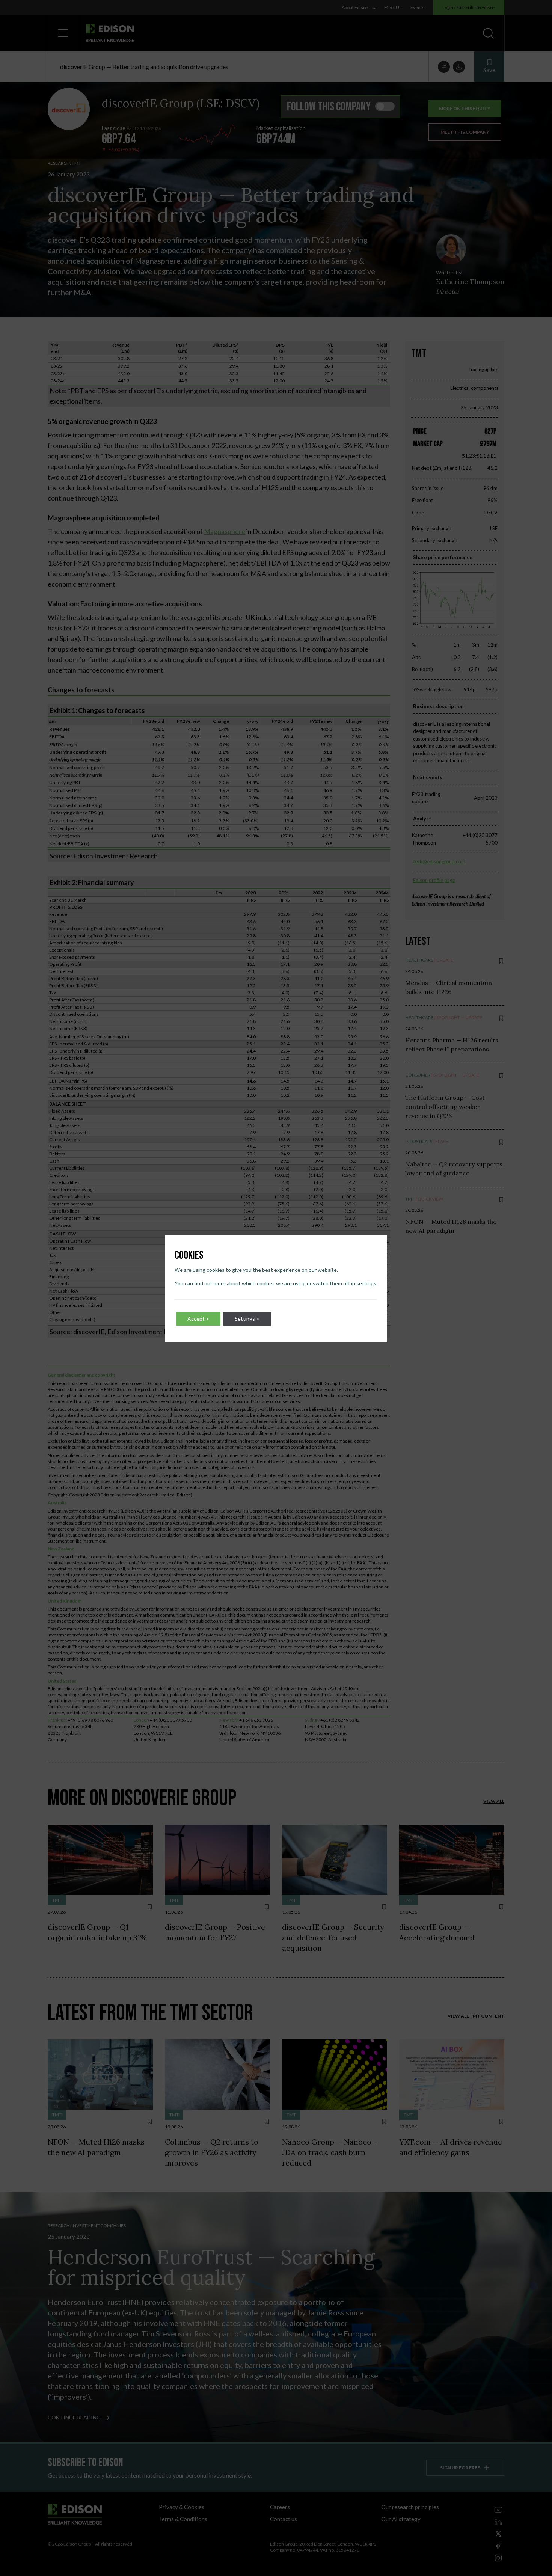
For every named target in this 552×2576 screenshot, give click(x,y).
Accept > (198, 1319)
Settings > (247, 1319)
